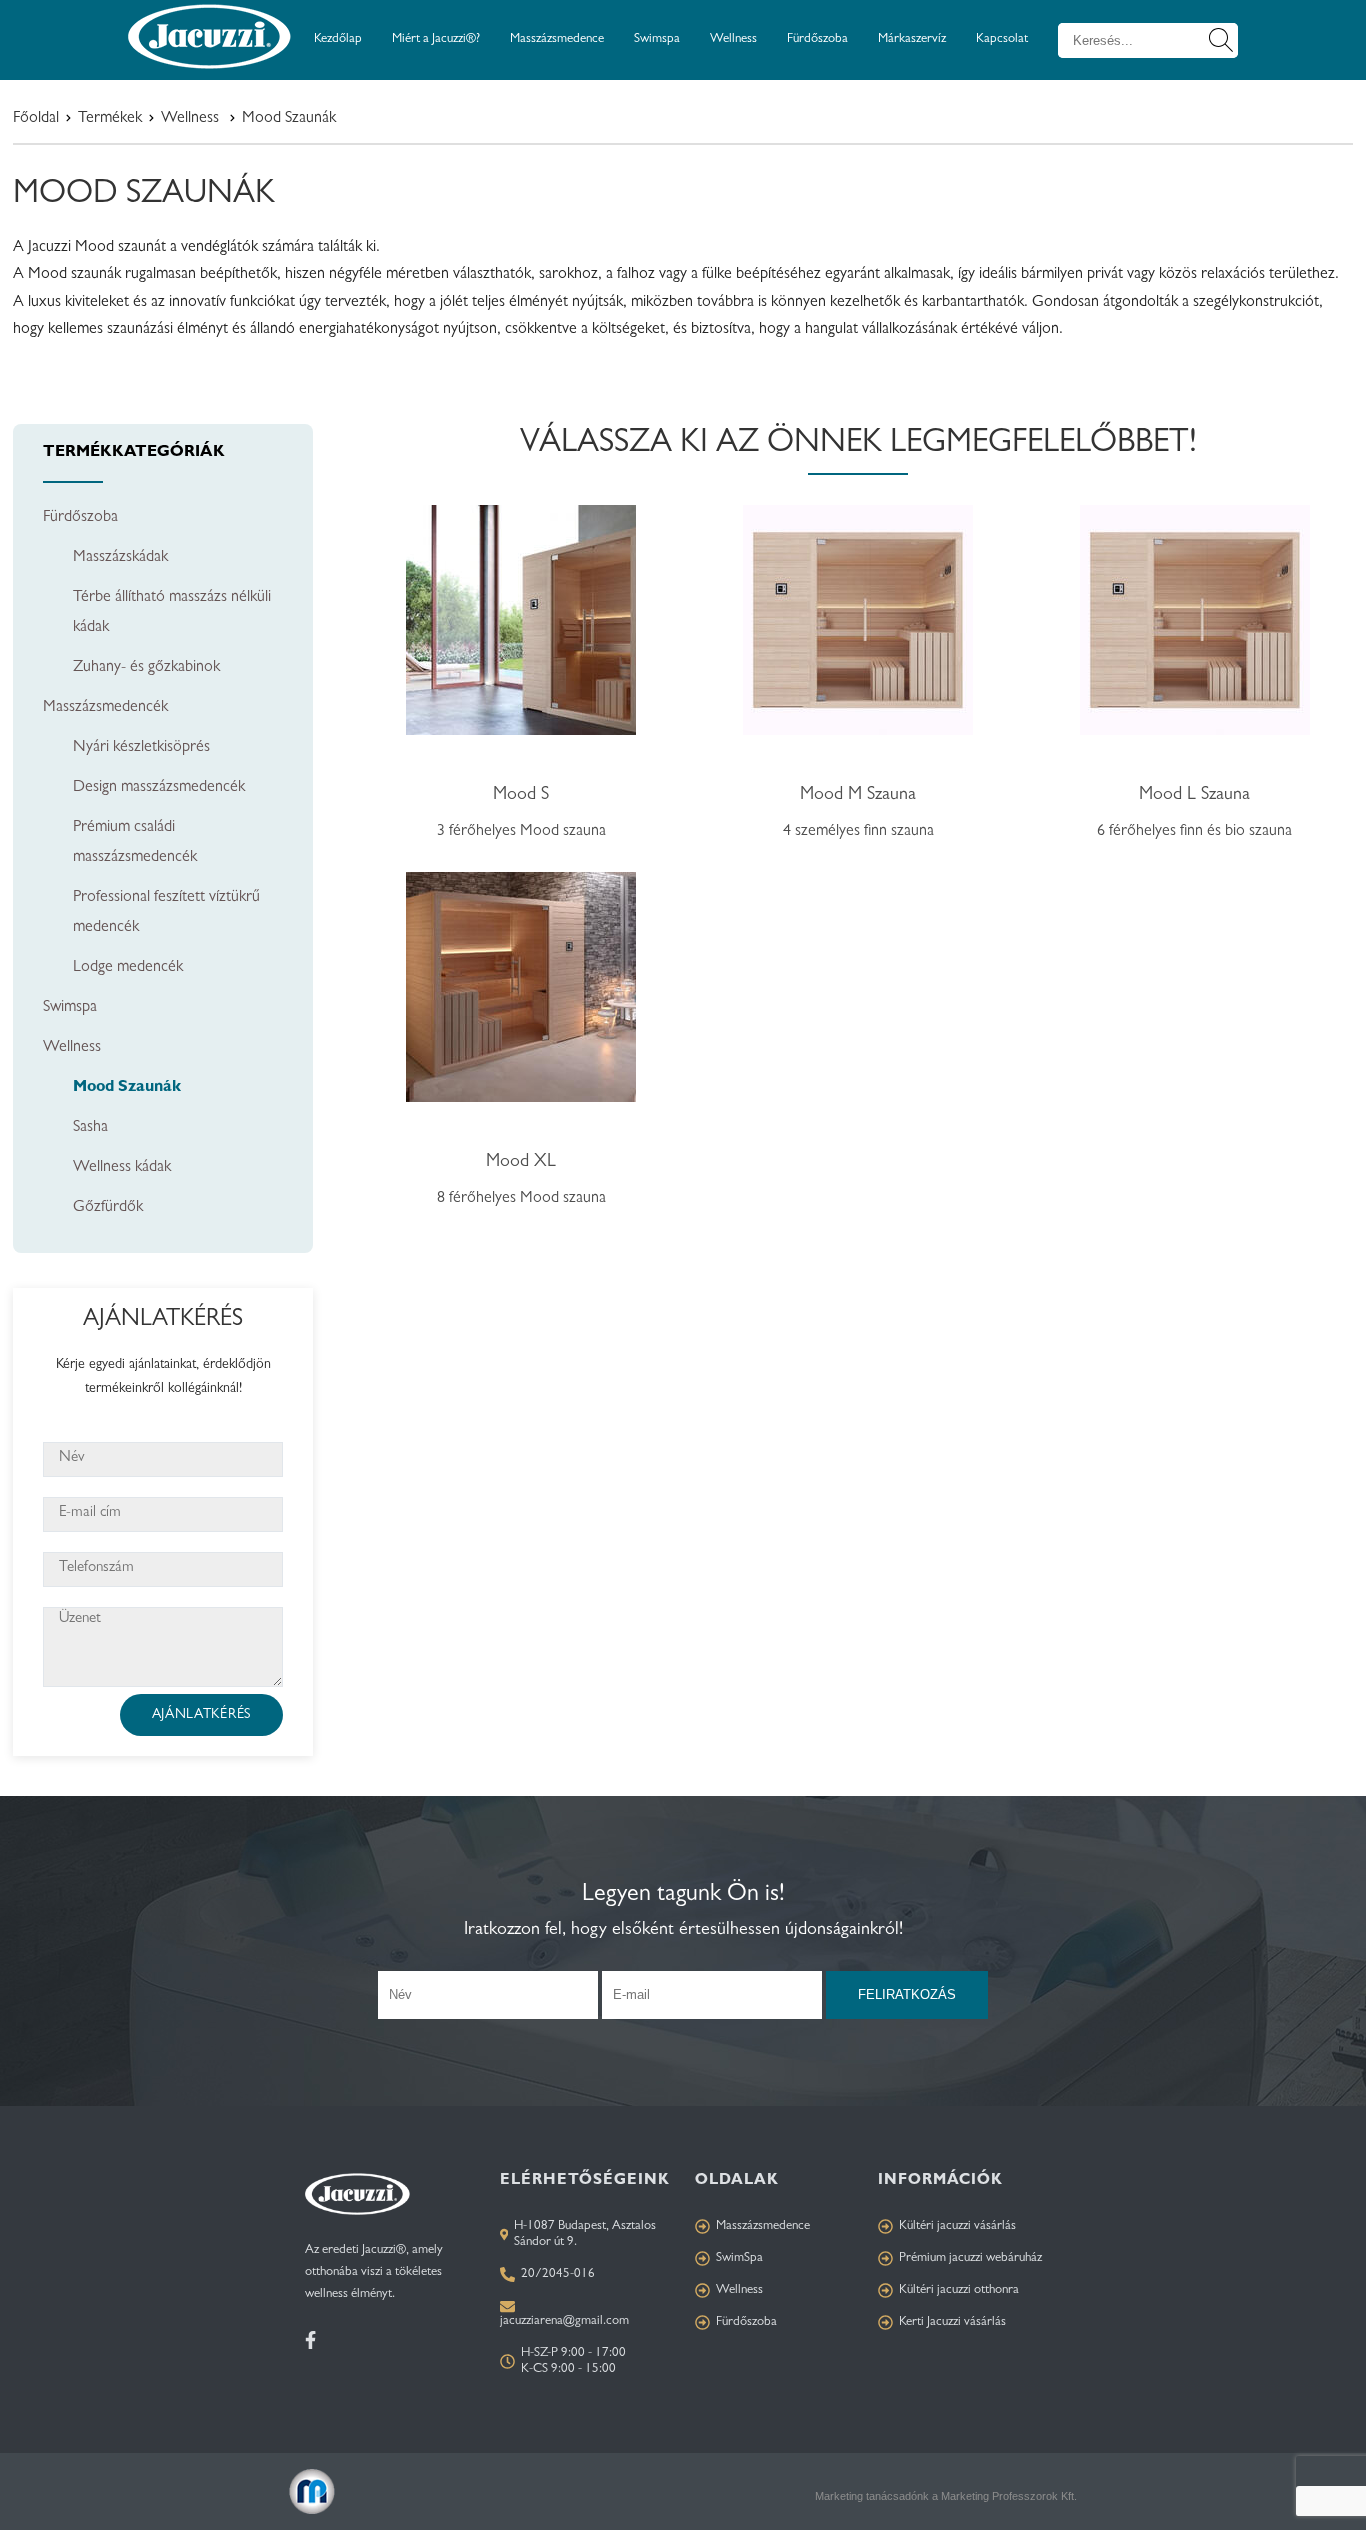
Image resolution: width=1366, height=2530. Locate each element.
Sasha (90, 1128)
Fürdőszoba (817, 39)
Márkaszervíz (912, 39)
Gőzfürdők (108, 1208)
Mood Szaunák (127, 1088)
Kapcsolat (1002, 39)
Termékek (110, 119)
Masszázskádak (120, 558)
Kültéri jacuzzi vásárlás (957, 2226)
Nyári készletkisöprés (141, 748)
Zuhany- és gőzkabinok (146, 668)
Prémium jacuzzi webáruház (970, 2258)
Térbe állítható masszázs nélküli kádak (172, 613)
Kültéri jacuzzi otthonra (959, 2290)
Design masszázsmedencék (159, 788)
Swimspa (657, 39)
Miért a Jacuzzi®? (436, 39)
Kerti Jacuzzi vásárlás (952, 2322)
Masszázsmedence (557, 39)
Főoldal (36, 119)
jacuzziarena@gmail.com (564, 2321)
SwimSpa (739, 2258)
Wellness (733, 39)
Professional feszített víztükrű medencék (166, 913)
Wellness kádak (122, 1168)
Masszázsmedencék (105, 708)
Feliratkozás (907, 1994)
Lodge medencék (128, 968)
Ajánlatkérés (201, 1715)
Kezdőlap (338, 39)
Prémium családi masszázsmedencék (135, 843)
